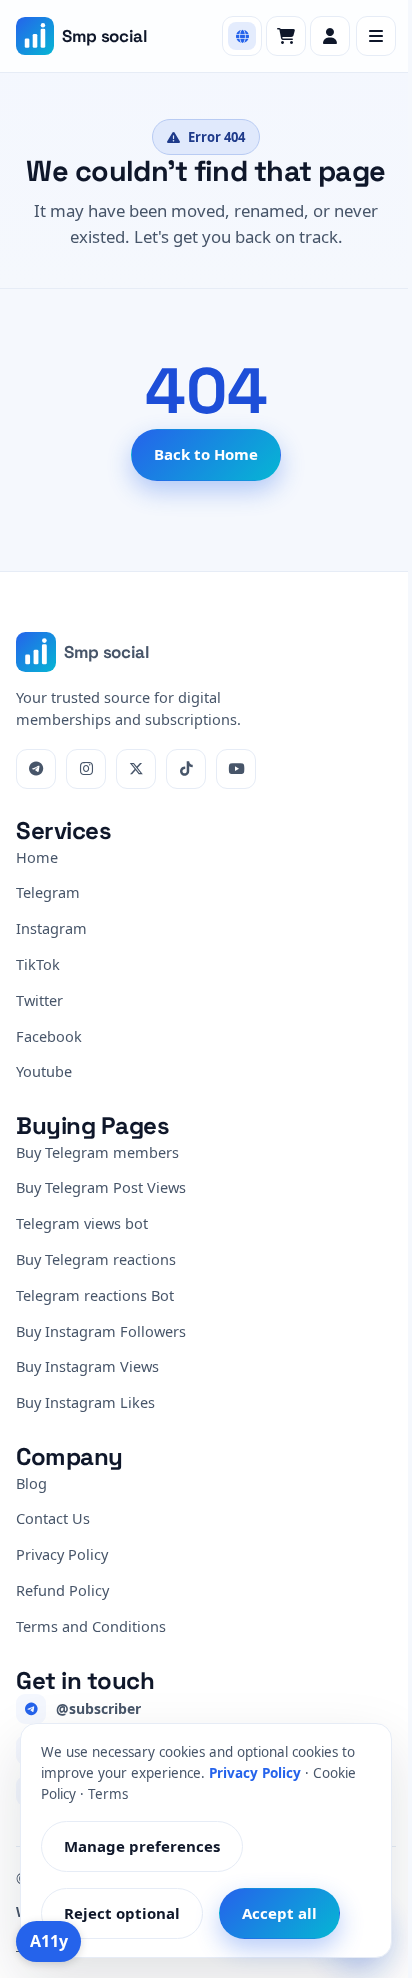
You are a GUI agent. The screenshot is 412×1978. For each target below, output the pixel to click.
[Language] (242, 36)
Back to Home (206, 454)
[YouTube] (236, 769)
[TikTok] (186, 769)
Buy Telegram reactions (96, 1259)
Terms (108, 1794)
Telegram (48, 892)
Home (37, 857)
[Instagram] (86, 769)
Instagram (51, 928)
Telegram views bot (82, 1223)
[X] (136, 769)
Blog (31, 1483)
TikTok (38, 964)
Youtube (44, 1071)
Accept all (279, 1913)
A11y (49, 1941)
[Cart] (286, 36)
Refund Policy (62, 1590)
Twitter (39, 1000)
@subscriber (98, 1708)
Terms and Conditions (91, 1626)
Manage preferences (142, 1846)
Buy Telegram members (97, 1152)
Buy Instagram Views (87, 1366)
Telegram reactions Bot (95, 1295)
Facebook (49, 1036)
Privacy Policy (62, 1554)
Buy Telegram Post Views (101, 1187)
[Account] (330, 36)
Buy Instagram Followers (101, 1331)
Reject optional (122, 1913)
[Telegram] (36, 769)
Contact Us (53, 1518)
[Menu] (376, 36)
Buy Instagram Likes (85, 1402)
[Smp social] (35, 36)
